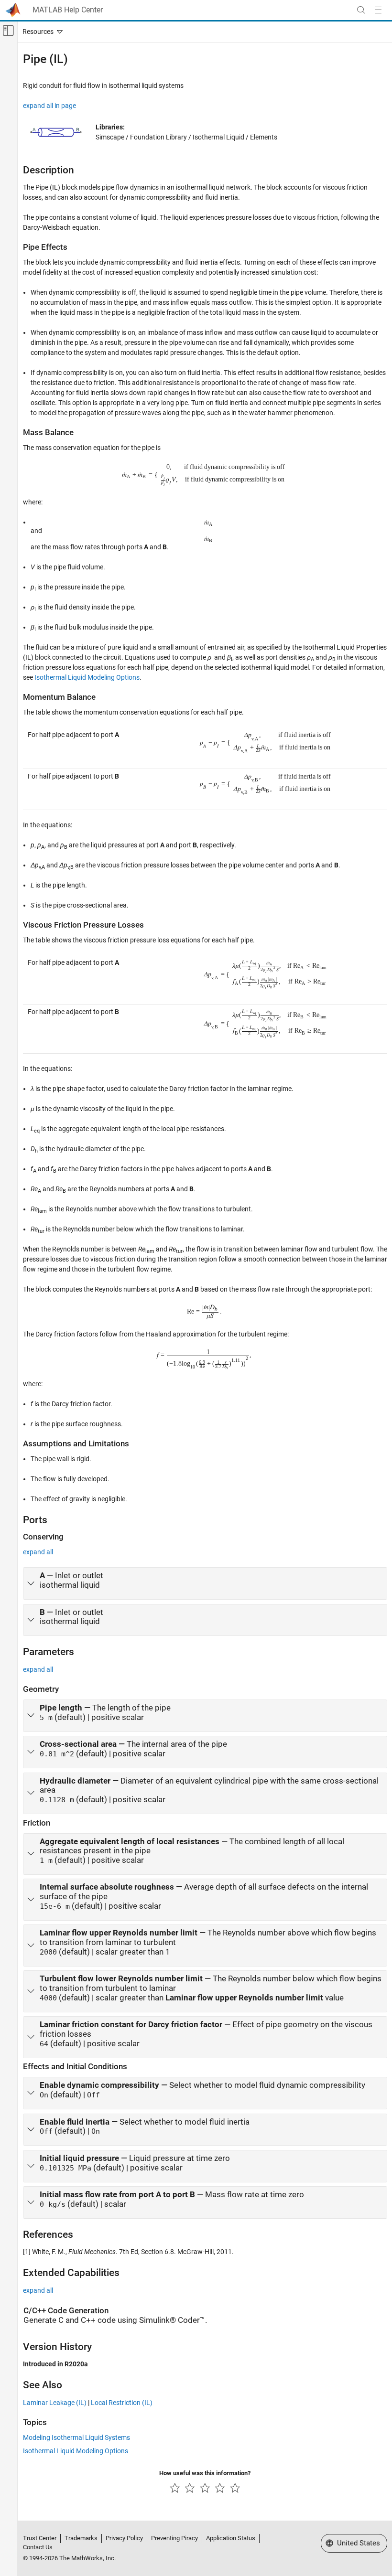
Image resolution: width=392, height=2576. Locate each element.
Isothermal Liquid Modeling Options (87, 677)
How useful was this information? (205, 2473)
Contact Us (38, 2547)
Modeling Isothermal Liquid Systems (76, 2437)
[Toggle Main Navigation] (378, 10)
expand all (38, 1552)
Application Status (231, 2538)
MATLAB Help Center (68, 10)
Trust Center (40, 2538)
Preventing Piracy (174, 2538)
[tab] (205, 1583)
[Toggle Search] (361, 10)
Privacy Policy (124, 2538)
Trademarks (81, 2538)
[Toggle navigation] (41, 32)
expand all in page (49, 106)
